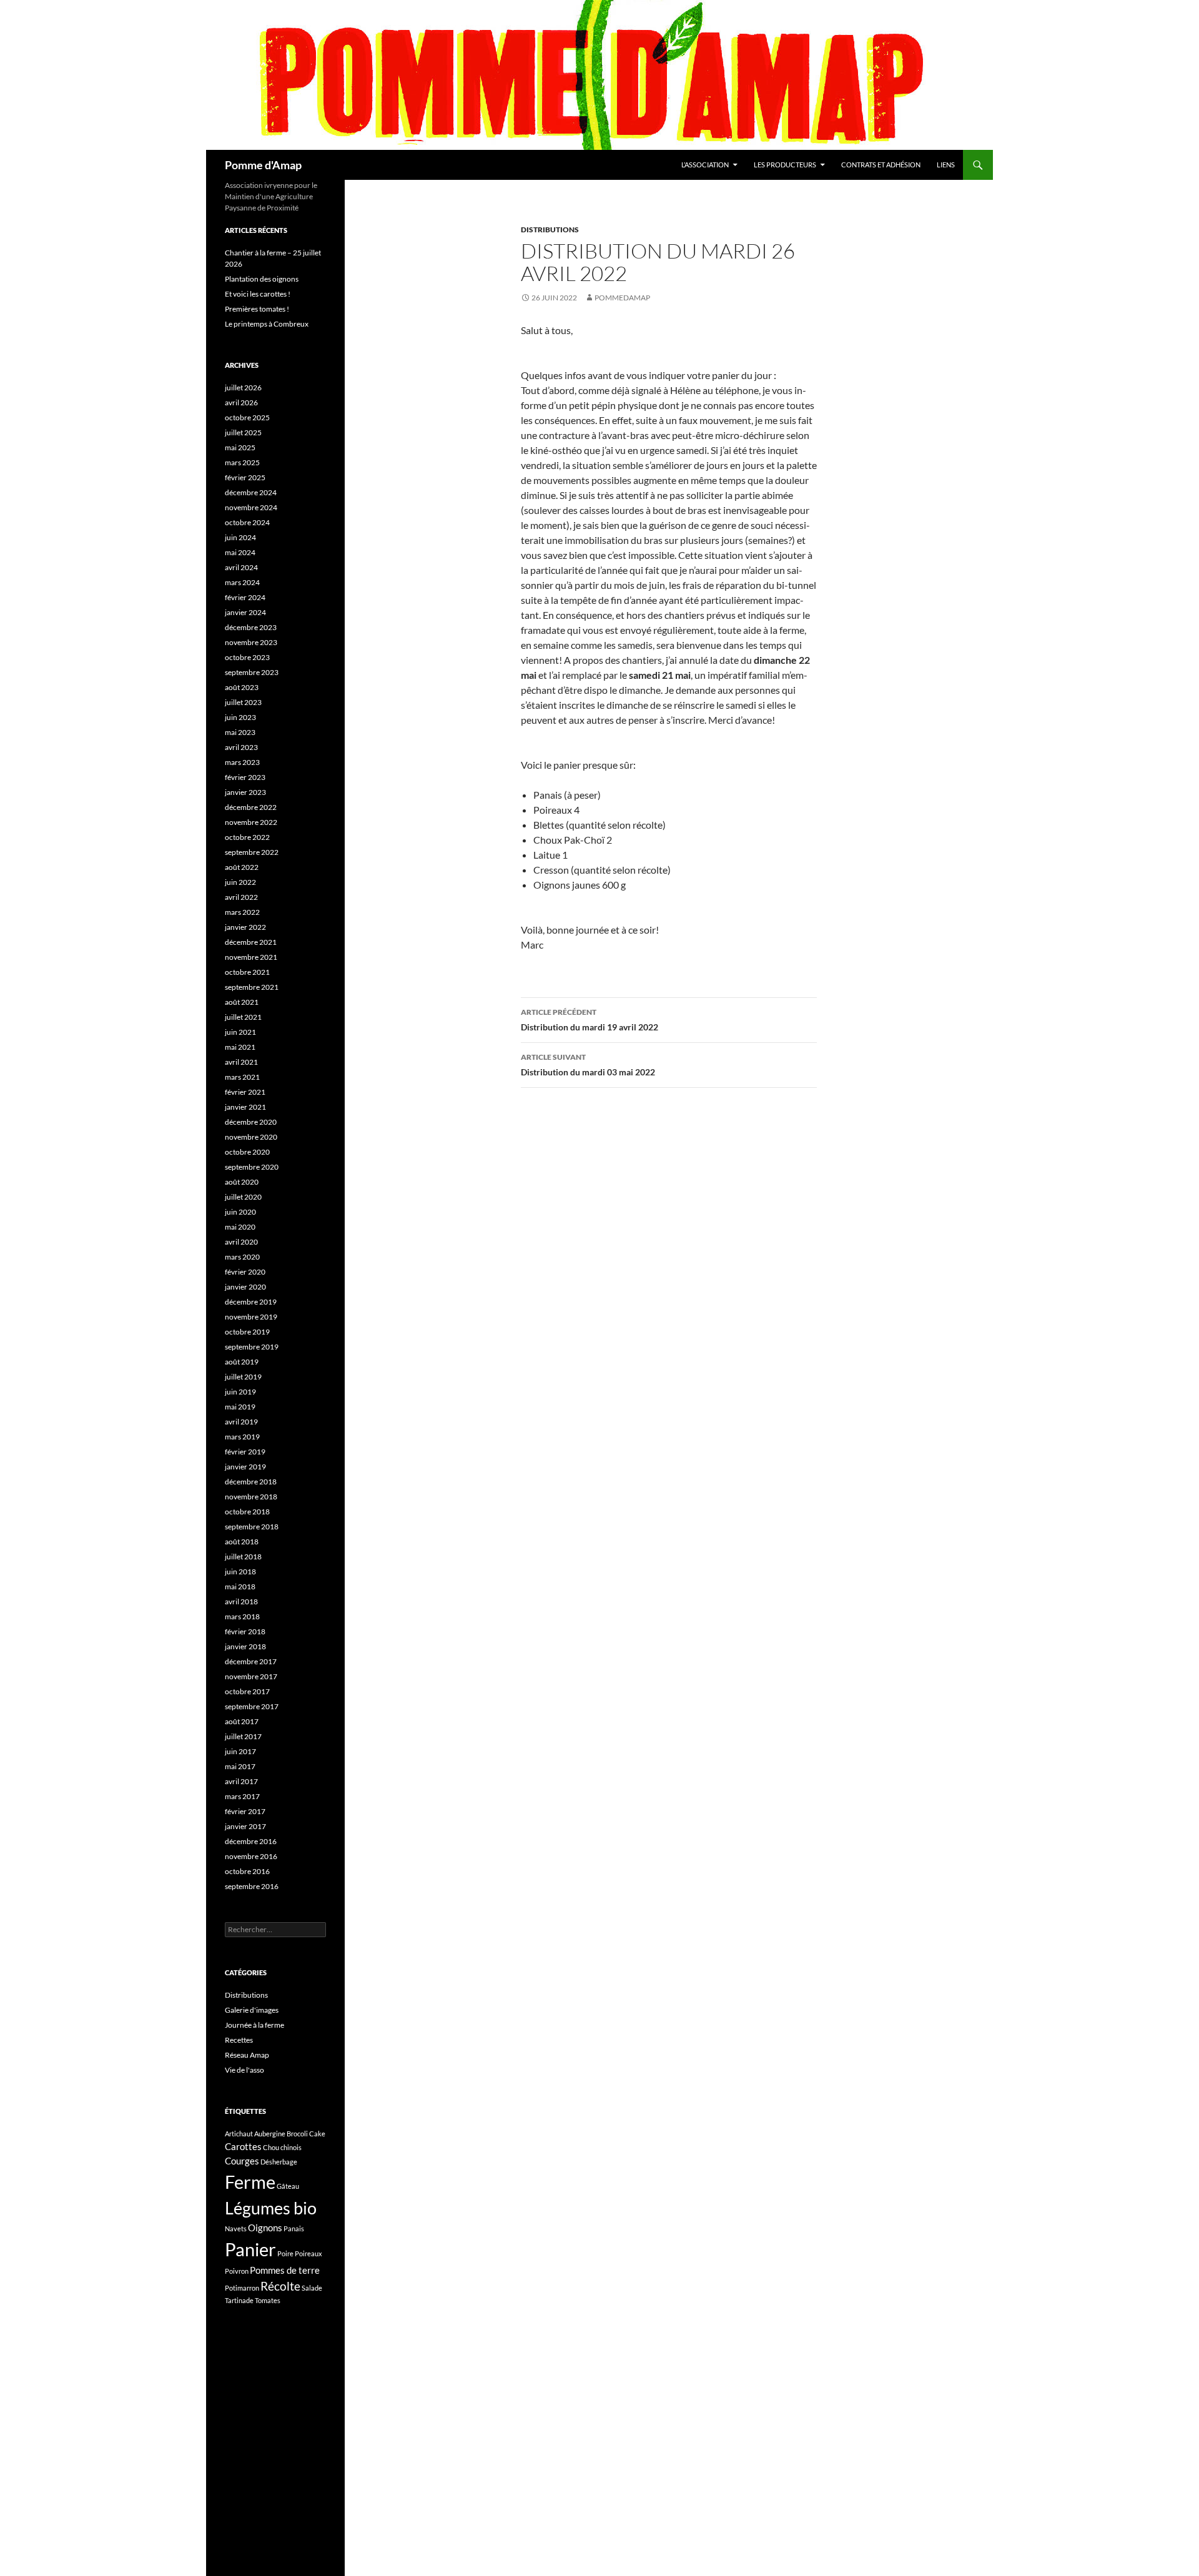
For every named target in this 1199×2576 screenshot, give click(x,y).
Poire (285, 2253)
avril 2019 (241, 1422)
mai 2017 (240, 1766)
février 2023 (245, 777)
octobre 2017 (247, 1691)
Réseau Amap (247, 2055)
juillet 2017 (243, 1736)
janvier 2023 (245, 792)
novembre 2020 (251, 1137)
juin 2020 (240, 1212)
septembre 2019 (252, 1347)
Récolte (280, 2286)
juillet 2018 (243, 1557)
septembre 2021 (252, 987)
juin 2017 (240, 1751)
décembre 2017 (251, 1661)
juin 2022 (240, 882)
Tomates (268, 2300)
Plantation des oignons (262, 279)
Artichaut (239, 2134)
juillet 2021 (243, 1017)
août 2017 (242, 1721)
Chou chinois (282, 2147)
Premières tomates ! (257, 309)
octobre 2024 (247, 522)
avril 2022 (241, 897)
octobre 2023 (247, 657)
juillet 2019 (243, 1377)
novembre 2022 (251, 822)
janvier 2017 (245, 1826)
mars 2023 (242, 762)
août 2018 (242, 1542)
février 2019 (245, 1452)
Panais (294, 2228)
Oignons (265, 2228)
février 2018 (245, 1631)
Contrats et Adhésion (881, 165)
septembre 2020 (252, 1167)
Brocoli (297, 2134)
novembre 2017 (251, 1676)
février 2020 (245, 1272)
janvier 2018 (245, 1646)
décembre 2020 (251, 1122)
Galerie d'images (252, 2010)
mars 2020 (242, 1257)
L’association (705, 165)
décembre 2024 (251, 492)
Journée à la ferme (254, 2025)
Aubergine (270, 2134)
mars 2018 (242, 1616)
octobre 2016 (247, 1871)
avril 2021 (241, 1062)
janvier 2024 (245, 612)
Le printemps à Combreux (267, 324)
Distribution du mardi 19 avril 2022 (590, 1020)
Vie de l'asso (244, 2070)
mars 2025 (242, 462)
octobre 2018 (247, 1512)
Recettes (239, 2040)
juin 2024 (240, 537)
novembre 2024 (251, 507)
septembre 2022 (252, 852)
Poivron (237, 2271)
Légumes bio (271, 2208)
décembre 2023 (251, 627)
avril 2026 (241, 402)
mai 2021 (240, 1047)
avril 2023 (241, 747)
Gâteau (288, 2186)
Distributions (550, 229)
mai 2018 (240, 1587)
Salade (312, 2288)
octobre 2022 (247, 837)
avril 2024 (241, 567)
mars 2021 (242, 1077)
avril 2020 (241, 1242)
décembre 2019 (251, 1302)
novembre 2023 (251, 642)
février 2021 (245, 1092)
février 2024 (245, 597)
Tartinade (239, 2300)
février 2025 (245, 477)
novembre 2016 (251, 1856)
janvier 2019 (245, 1467)
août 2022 (242, 867)
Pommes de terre (285, 2270)
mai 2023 (240, 732)
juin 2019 (240, 1392)
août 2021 (242, 1002)
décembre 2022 (251, 807)
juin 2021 (240, 1032)
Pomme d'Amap (263, 165)
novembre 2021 (251, 957)
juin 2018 (240, 1572)
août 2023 (242, 687)
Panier (250, 2249)
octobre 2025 (247, 417)
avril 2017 (241, 1781)
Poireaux (308, 2253)
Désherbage (279, 2162)
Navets (236, 2228)
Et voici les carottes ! (258, 294)
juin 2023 (240, 717)
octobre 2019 (247, 1332)
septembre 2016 (252, 1886)
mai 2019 (240, 1407)
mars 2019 (242, 1437)
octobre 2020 (247, 1152)
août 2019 (242, 1362)
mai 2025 (240, 447)
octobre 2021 (247, 972)
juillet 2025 (243, 432)
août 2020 (242, 1182)
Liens (946, 165)
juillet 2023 (243, 702)
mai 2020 (240, 1227)
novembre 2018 (251, 1497)
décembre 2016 (251, 1841)
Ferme (250, 2182)
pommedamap (622, 298)
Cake (317, 2134)
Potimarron (242, 2288)
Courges (242, 2161)
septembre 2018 (252, 1527)
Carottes (243, 2146)
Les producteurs (785, 165)
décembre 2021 (251, 942)
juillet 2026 (243, 387)
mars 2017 (242, 1796)
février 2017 (245, 1811)
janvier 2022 (245, 927)
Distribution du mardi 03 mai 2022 (588, 1065)
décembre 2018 (251, 1482)
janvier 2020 (245, 1287)
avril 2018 (241, 1601)
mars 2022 (242, 912)
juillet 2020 (243, 1197)
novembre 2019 (251, 1317)
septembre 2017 (252, 1706)
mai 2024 (240, 552)
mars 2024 (242, 582)
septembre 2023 (252, 672)
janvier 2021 (245, 1107)
